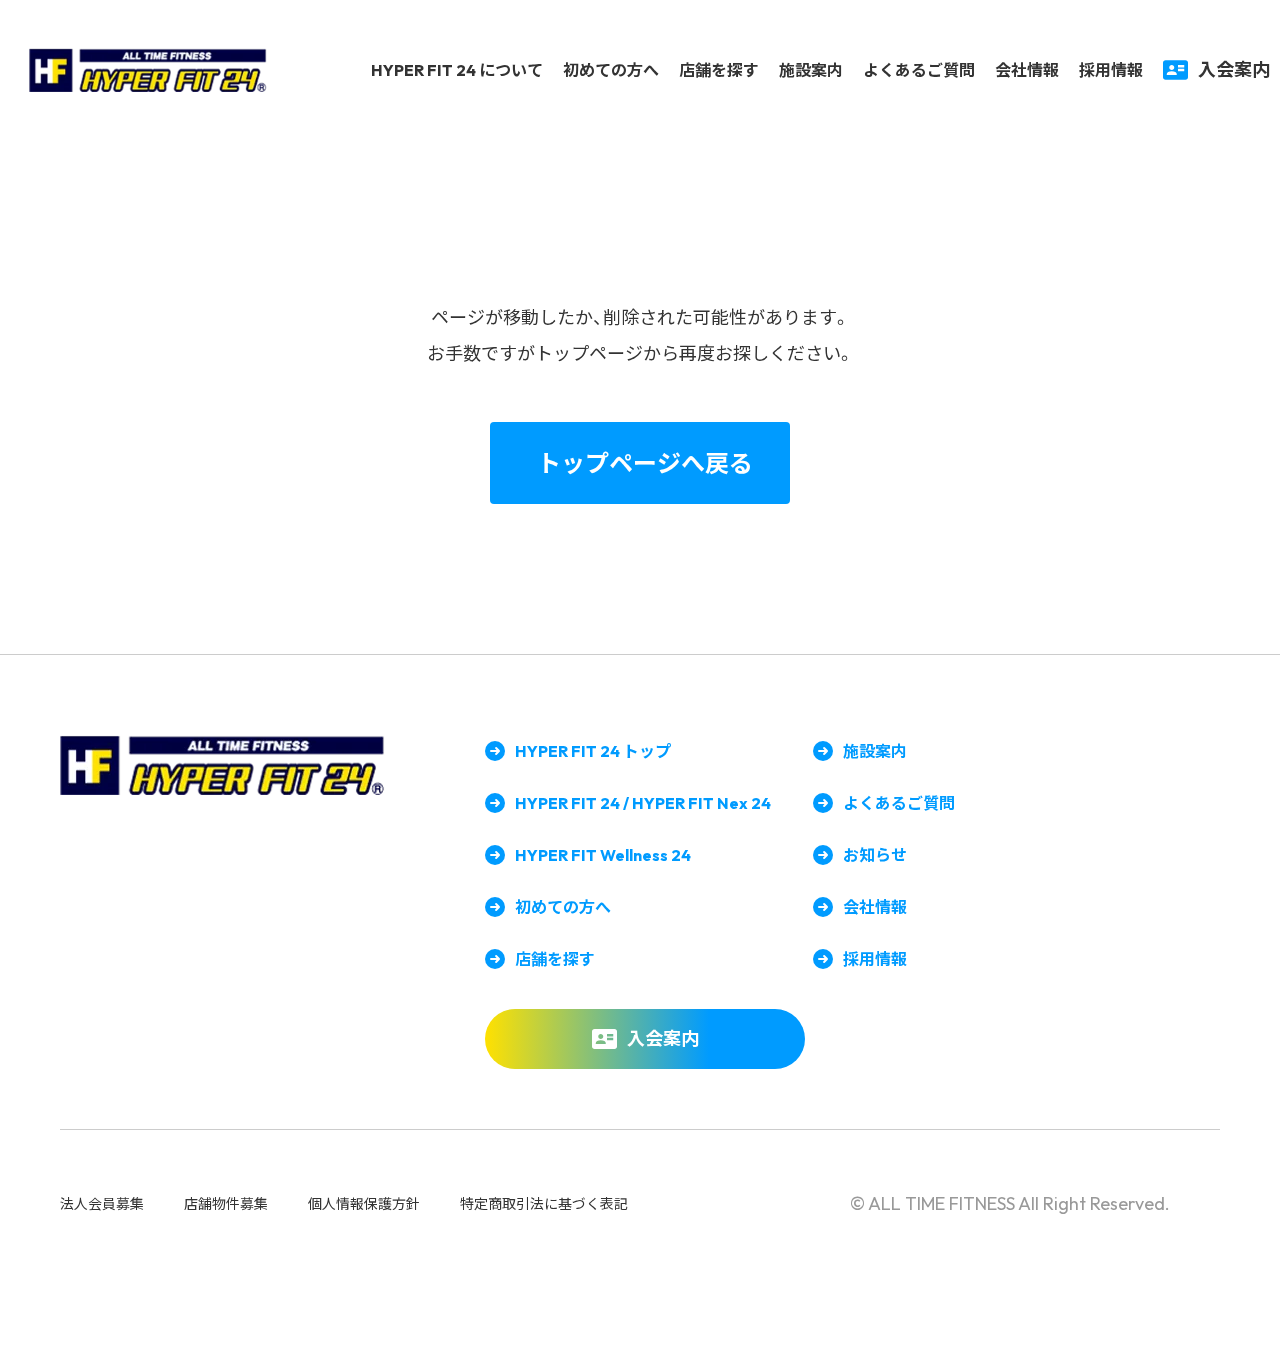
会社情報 (1027, 70)
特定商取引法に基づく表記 (544, 1204)
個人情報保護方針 (364, 1204)
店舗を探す (719, 70)
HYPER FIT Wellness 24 (603, 855)
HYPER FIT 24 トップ (593, 751)
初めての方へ (611, 70)
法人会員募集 (102, 1204)
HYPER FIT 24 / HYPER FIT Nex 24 (643, 803)
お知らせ (875, 855)
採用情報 (1111, 70)
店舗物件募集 (226, 1204)
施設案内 (811, 70)
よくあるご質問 (919, 70)
